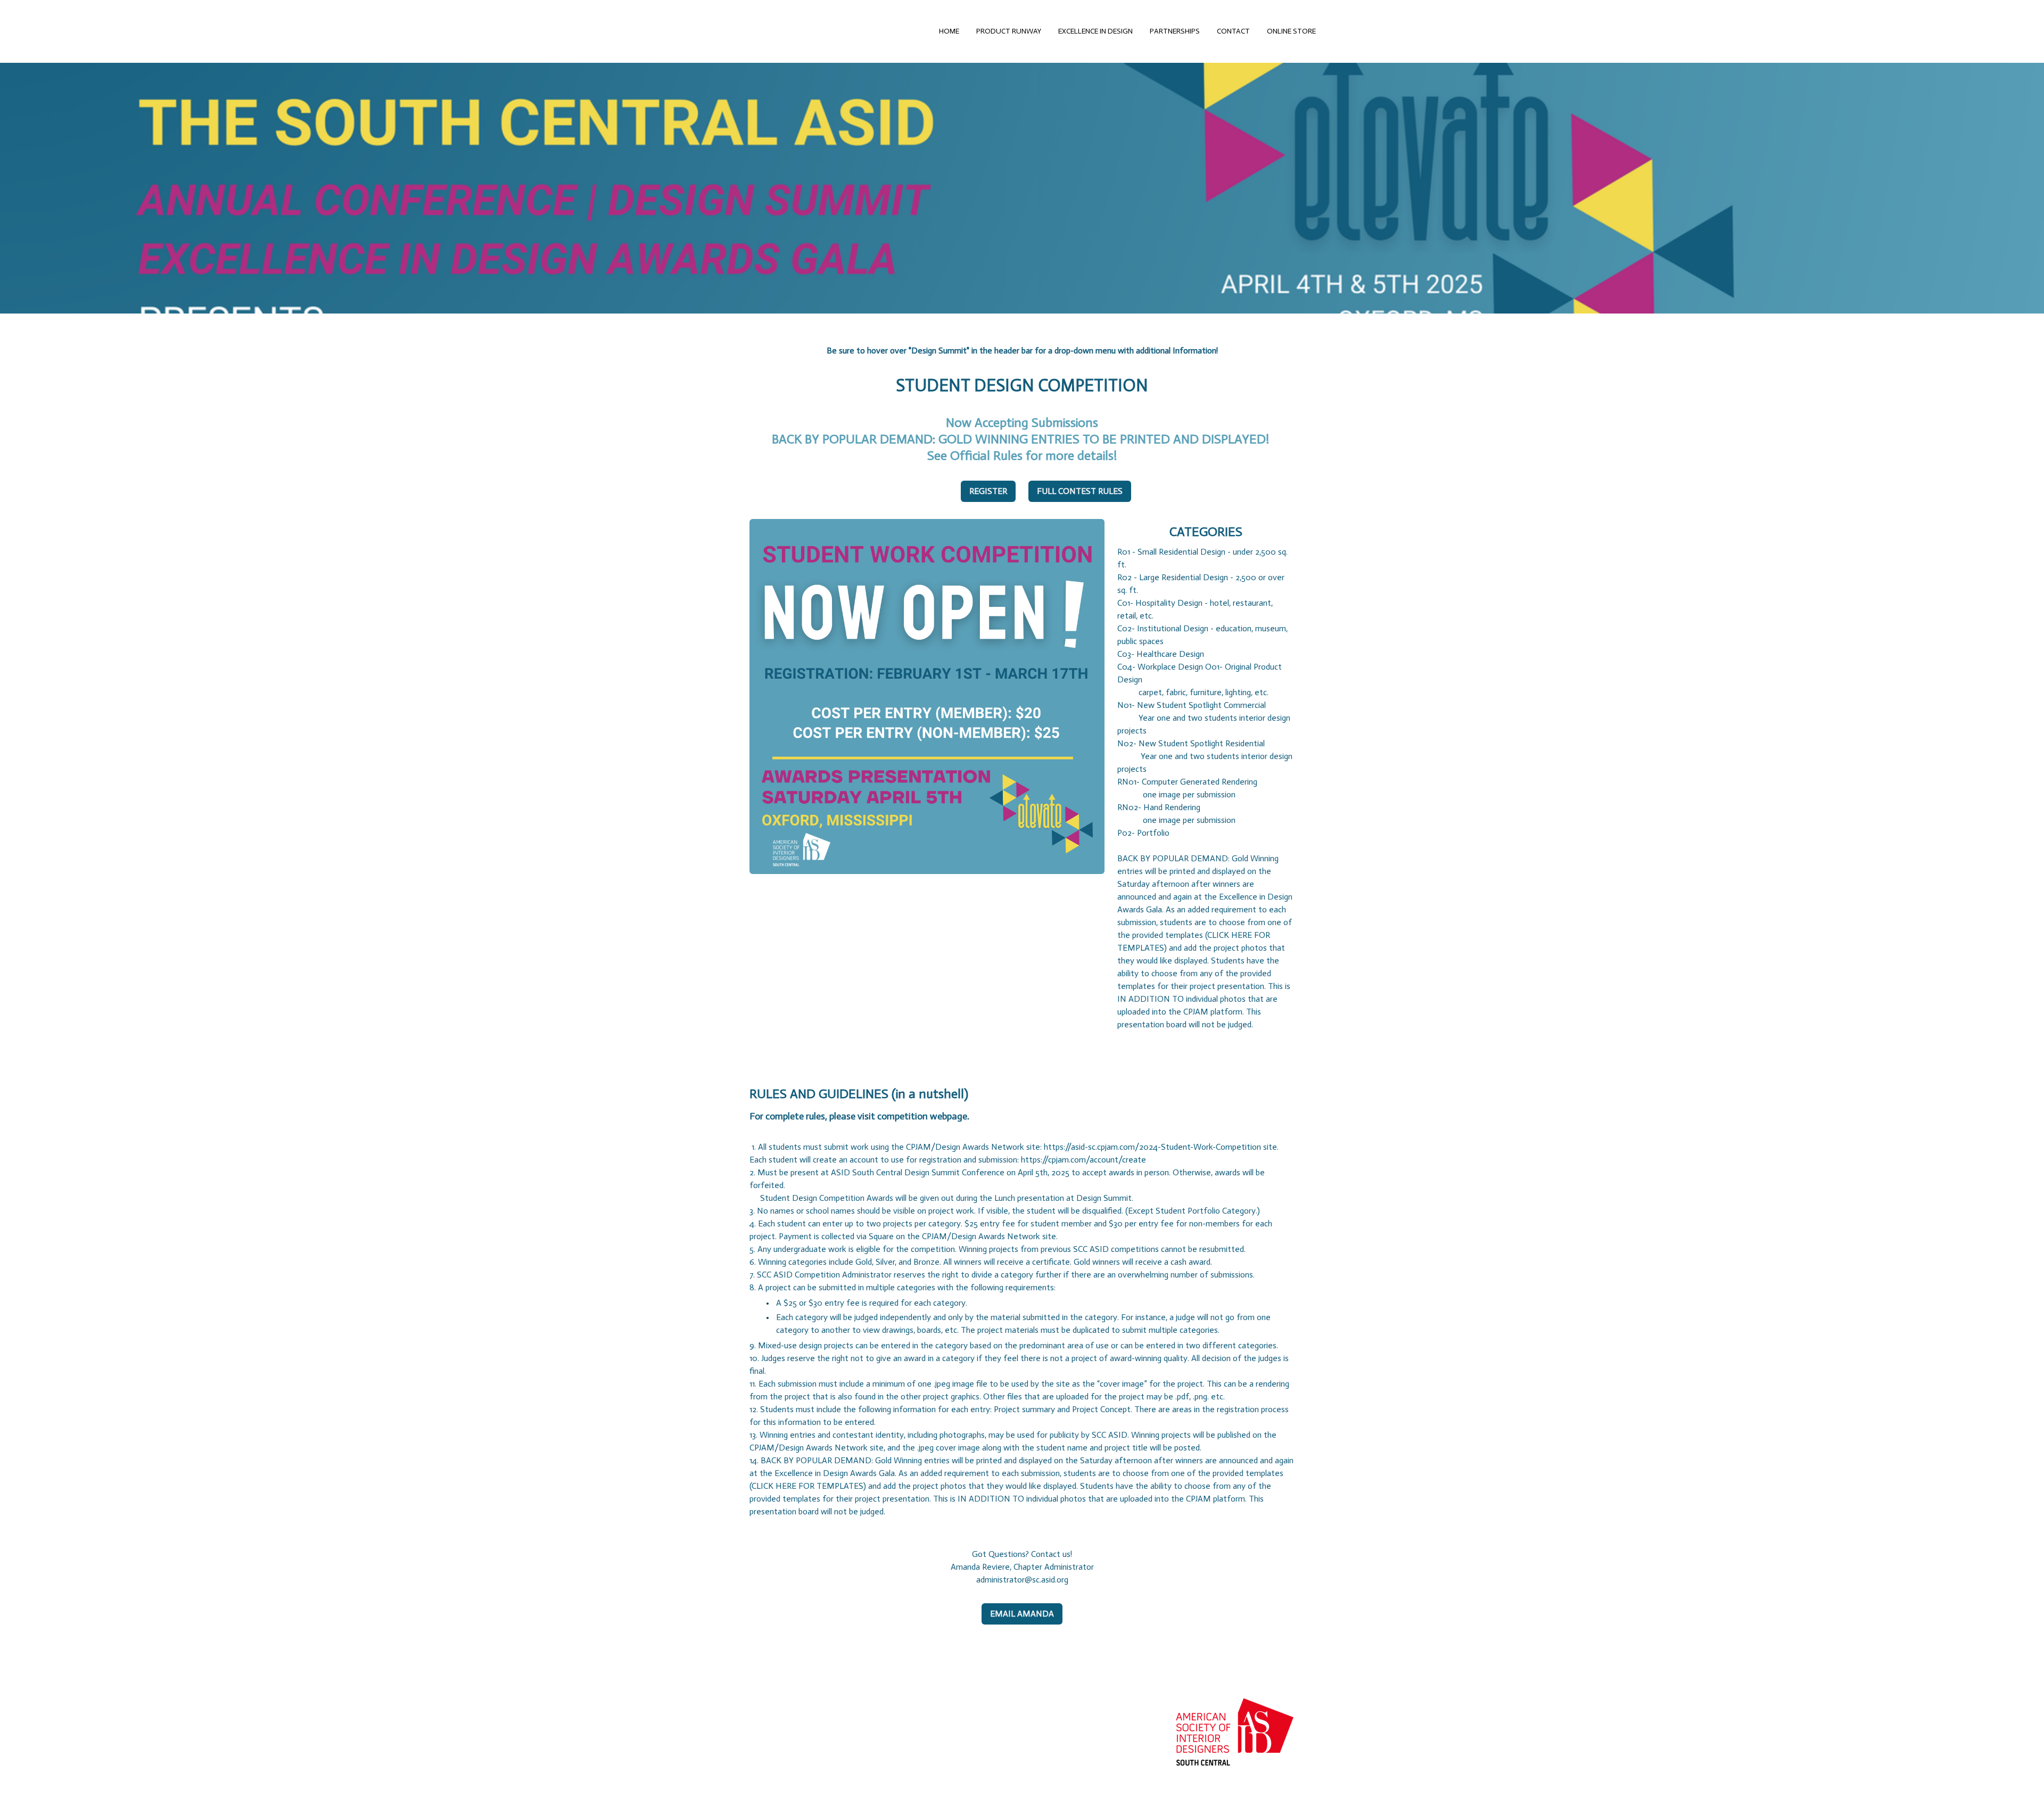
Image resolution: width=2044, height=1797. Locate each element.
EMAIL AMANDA (1022, 1614)
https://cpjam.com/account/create (1083, 1160)
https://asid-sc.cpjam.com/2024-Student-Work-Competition (1152, 1147)
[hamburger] (707, 31)
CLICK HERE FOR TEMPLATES (807, 1486)
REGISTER (988, 491)
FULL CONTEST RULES (1080, 491)
